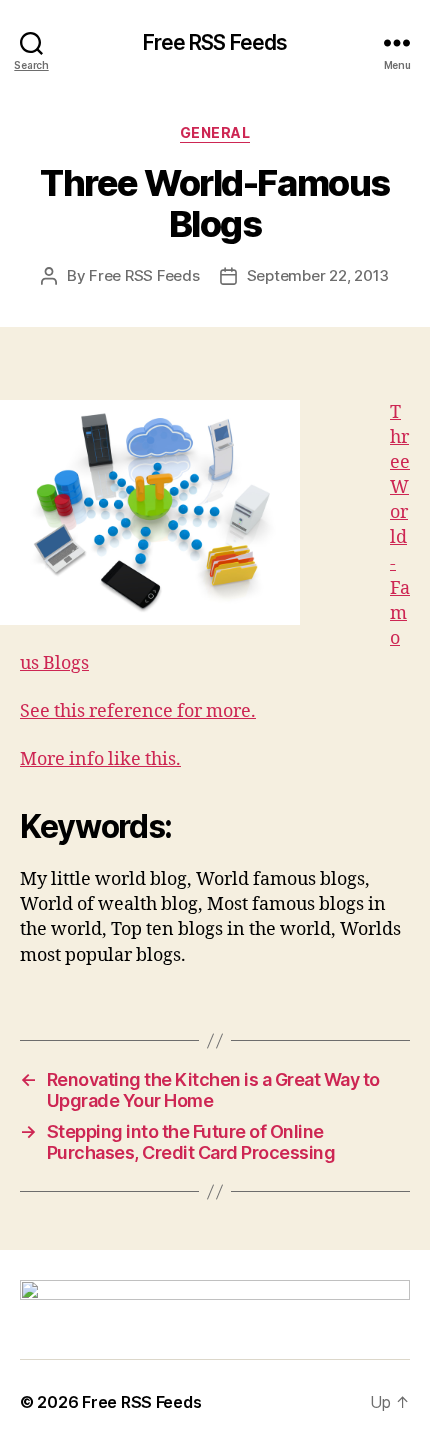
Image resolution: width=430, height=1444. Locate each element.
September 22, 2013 (318, 275)
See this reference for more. (138, 711)
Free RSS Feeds (215, 42)
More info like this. (100, 759)
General (215, 132)
